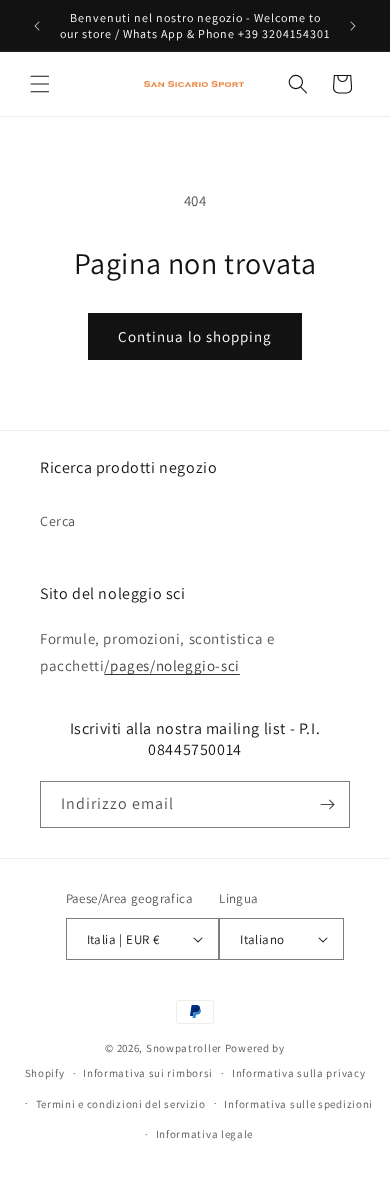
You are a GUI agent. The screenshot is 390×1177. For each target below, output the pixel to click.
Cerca (58, 521)
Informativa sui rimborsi (148, 1073)
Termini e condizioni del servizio (121, 1104)
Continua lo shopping (195, 336)
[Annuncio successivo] (353, 26)
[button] (40, 84)
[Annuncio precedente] (37, 26)
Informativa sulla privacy (299, 1073)
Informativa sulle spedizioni (298, 1104)
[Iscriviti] (327, 804)
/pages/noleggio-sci (171, 665)
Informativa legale (205, 1134)
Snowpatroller (184, 1048)
